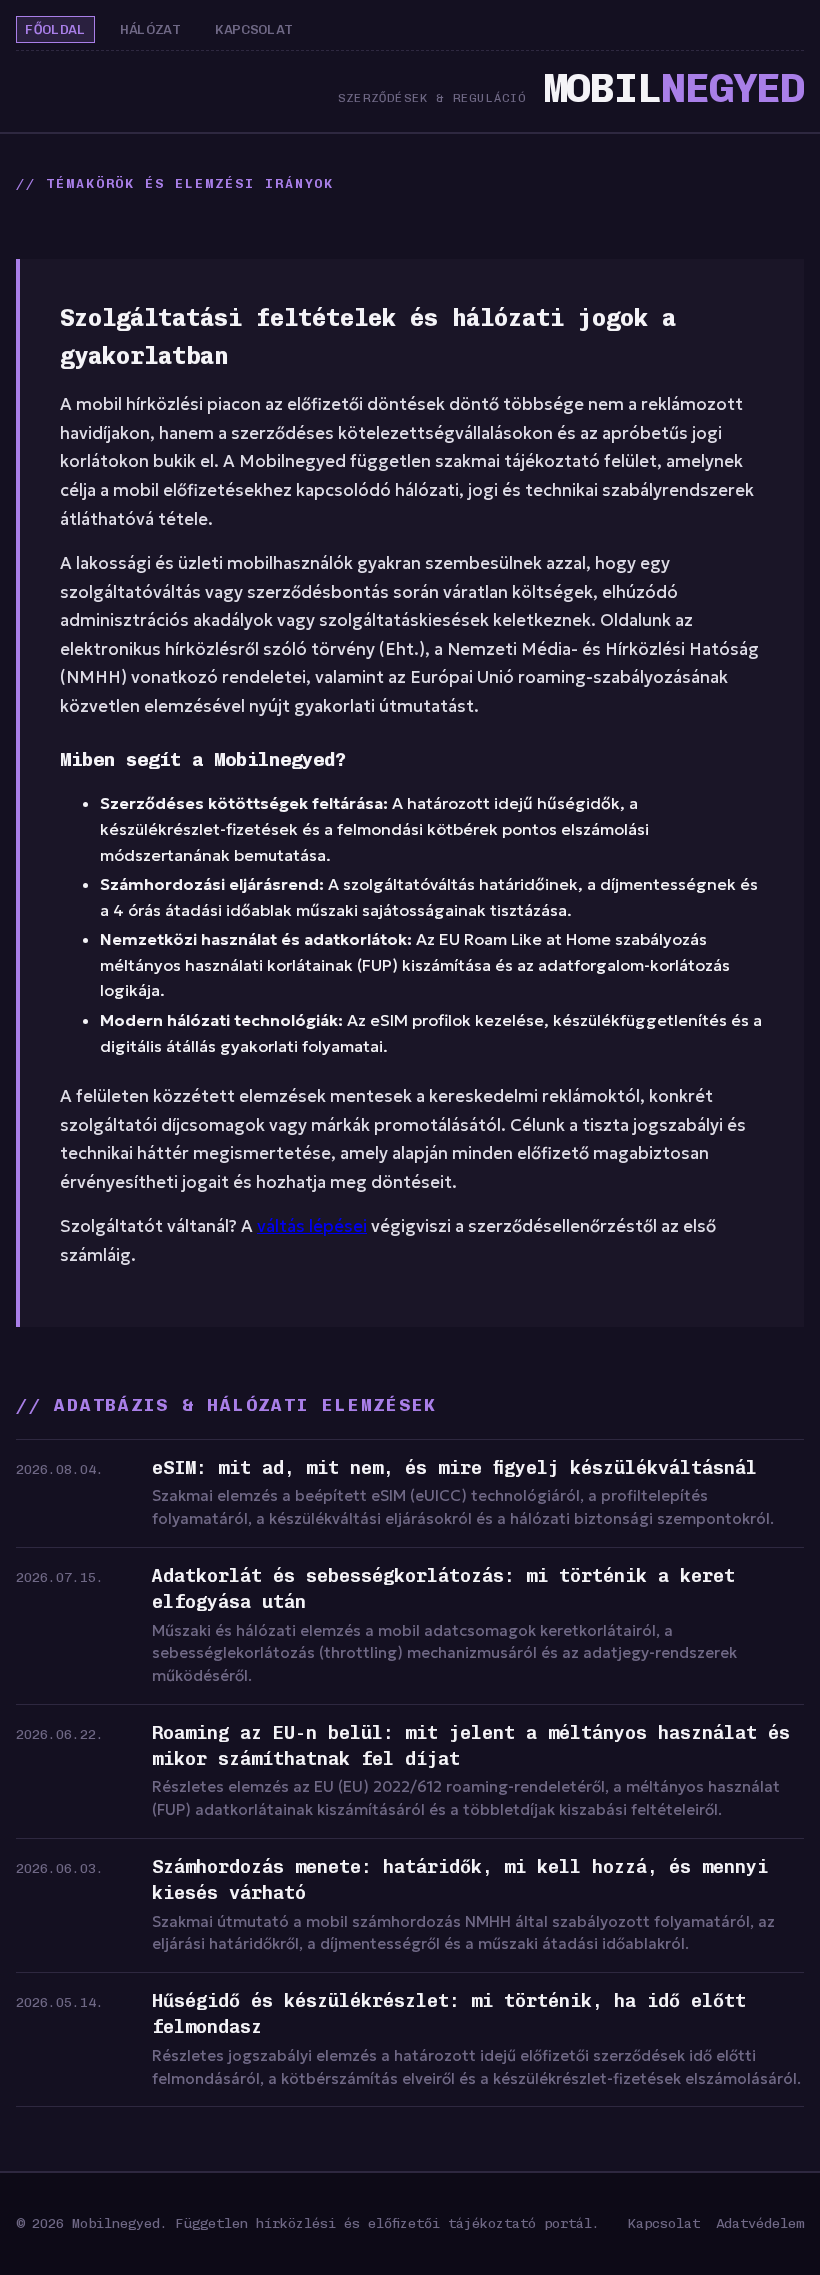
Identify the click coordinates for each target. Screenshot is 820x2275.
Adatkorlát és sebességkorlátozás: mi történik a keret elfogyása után (443, 1589)
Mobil (673, 87)
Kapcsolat (254, 29)
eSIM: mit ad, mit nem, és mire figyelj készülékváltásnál (454, 1468)
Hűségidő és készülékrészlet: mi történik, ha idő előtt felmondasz (449, 2014)
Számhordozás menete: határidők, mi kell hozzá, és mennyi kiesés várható (460, 1880)
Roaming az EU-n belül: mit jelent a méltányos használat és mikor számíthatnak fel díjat (471, 1746)
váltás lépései (312, 1226)
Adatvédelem (760, 2223)
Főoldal (55, 29)
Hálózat (150, 29)
